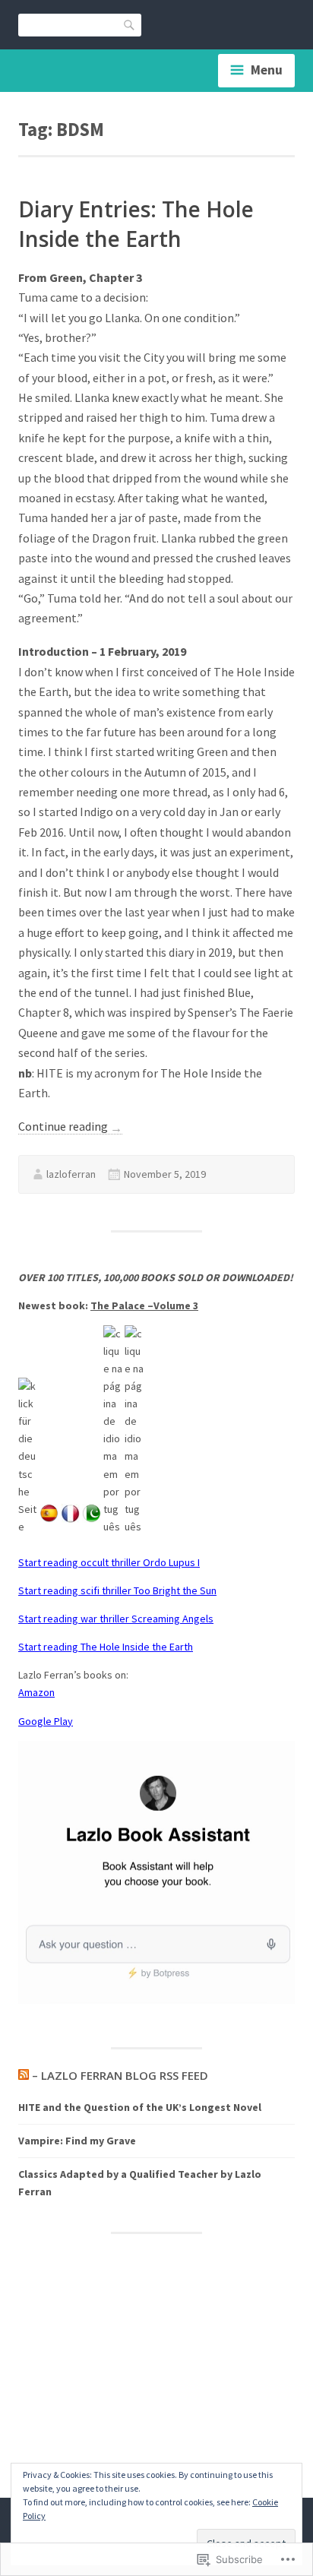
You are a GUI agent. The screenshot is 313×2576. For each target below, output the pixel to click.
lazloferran (71, 1174)
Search (130, 24)
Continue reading (70, 1127)
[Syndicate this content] (24, 2075)
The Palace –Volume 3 (144, 1305)
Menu (267, 70)
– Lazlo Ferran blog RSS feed (120, 2075)
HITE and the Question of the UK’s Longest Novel (140, 2107)
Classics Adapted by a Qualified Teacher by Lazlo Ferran (140, 2183)
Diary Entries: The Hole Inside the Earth (136, 224)
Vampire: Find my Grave (77, 2141)
